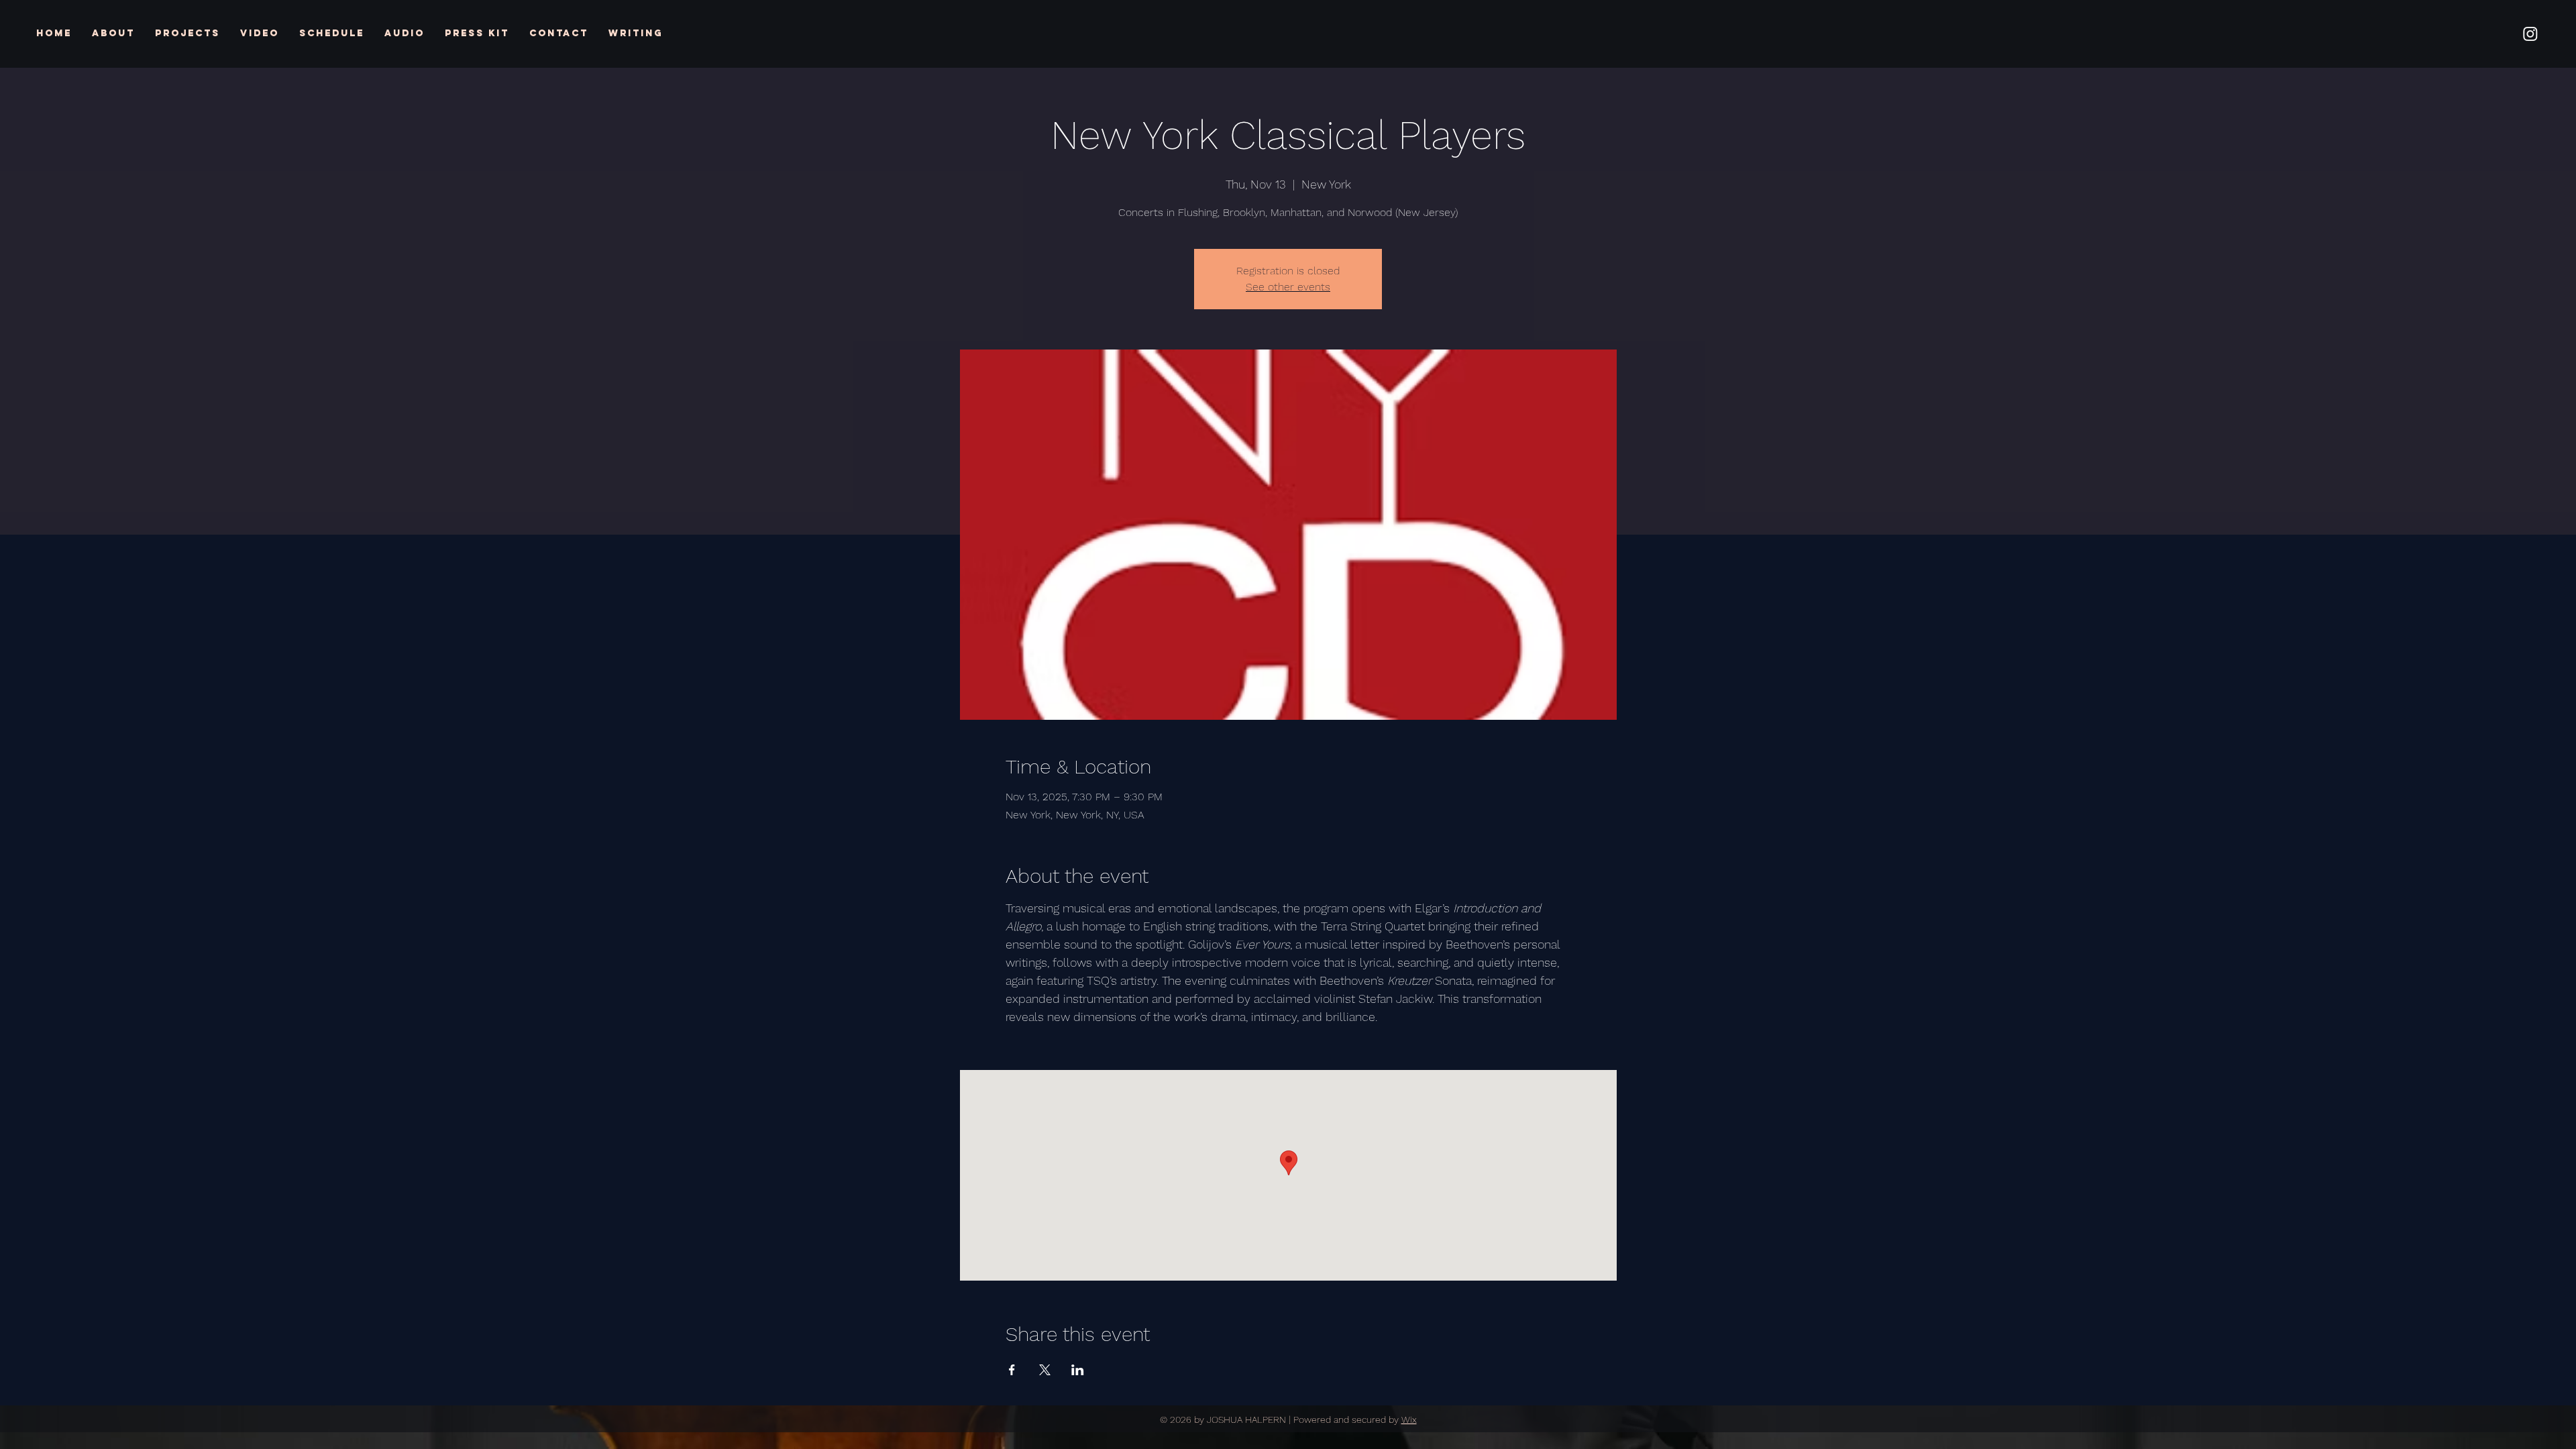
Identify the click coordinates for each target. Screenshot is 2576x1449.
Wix (1409, 1419)
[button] (187, 34)
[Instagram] (2530, 34)
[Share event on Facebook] (1012, 1370)
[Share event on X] (1045, 1370)
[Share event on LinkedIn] (1078, 1370)
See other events (1288, 287)
